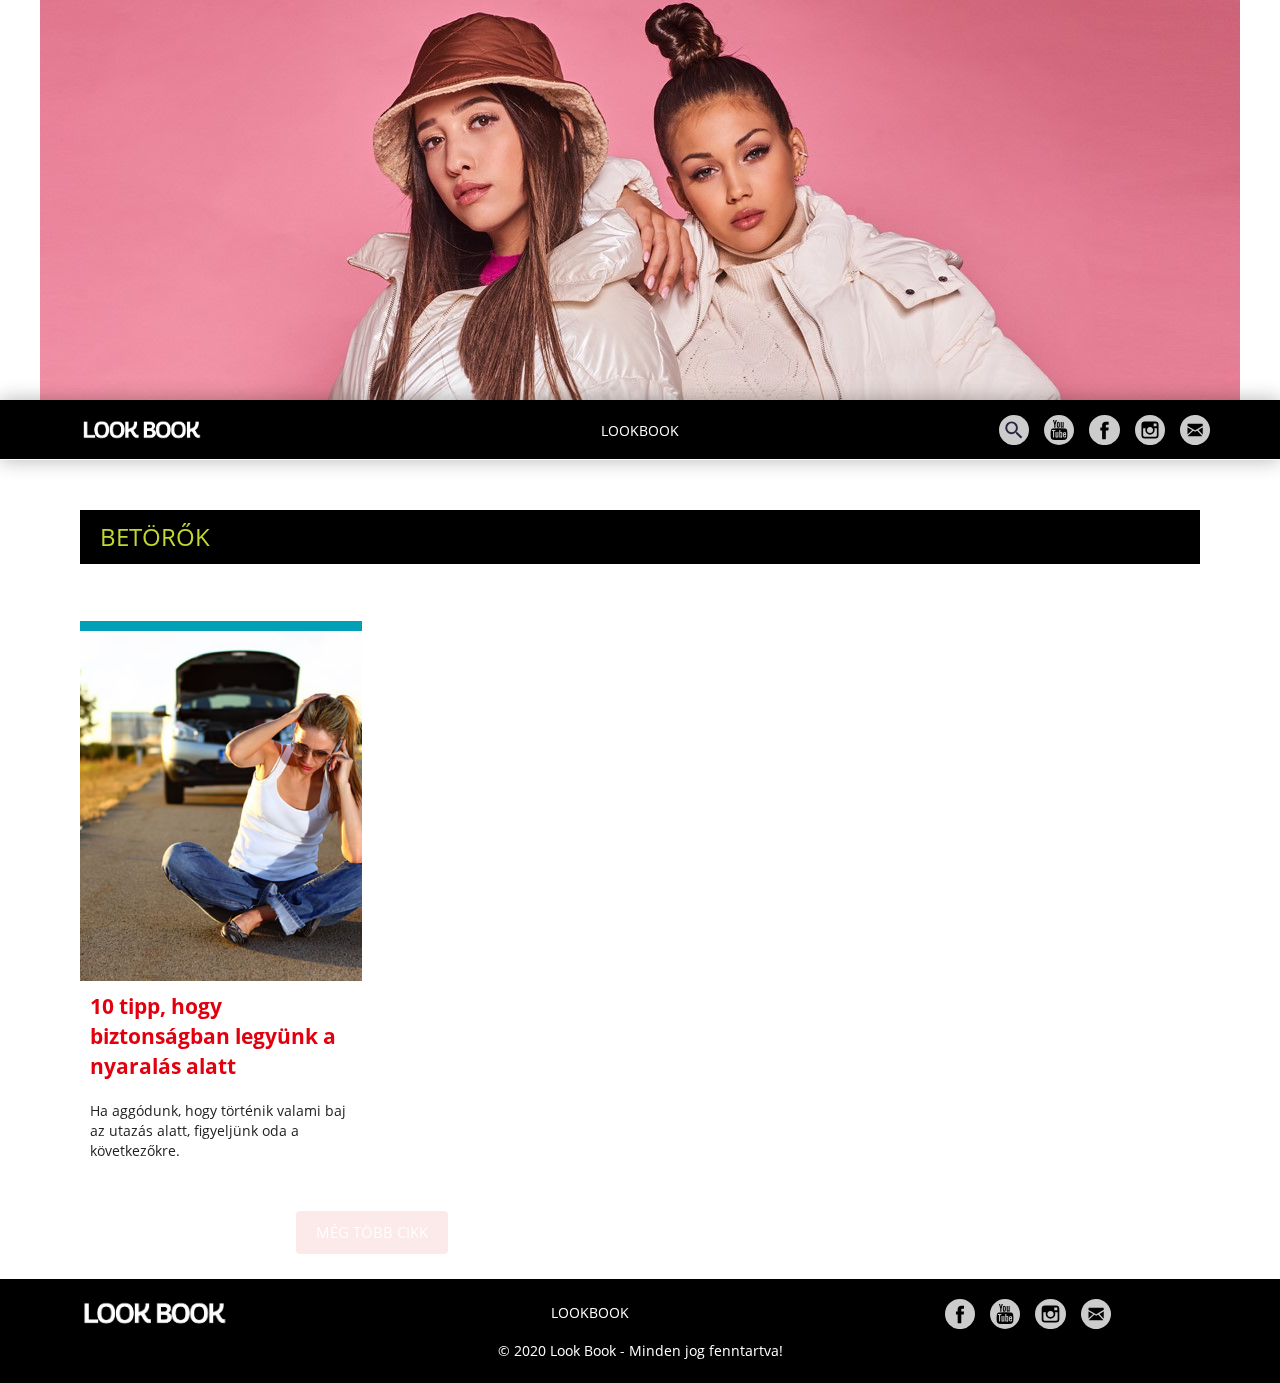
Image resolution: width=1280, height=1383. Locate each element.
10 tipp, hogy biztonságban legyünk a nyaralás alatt (213, 1036)
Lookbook (640, 430)
